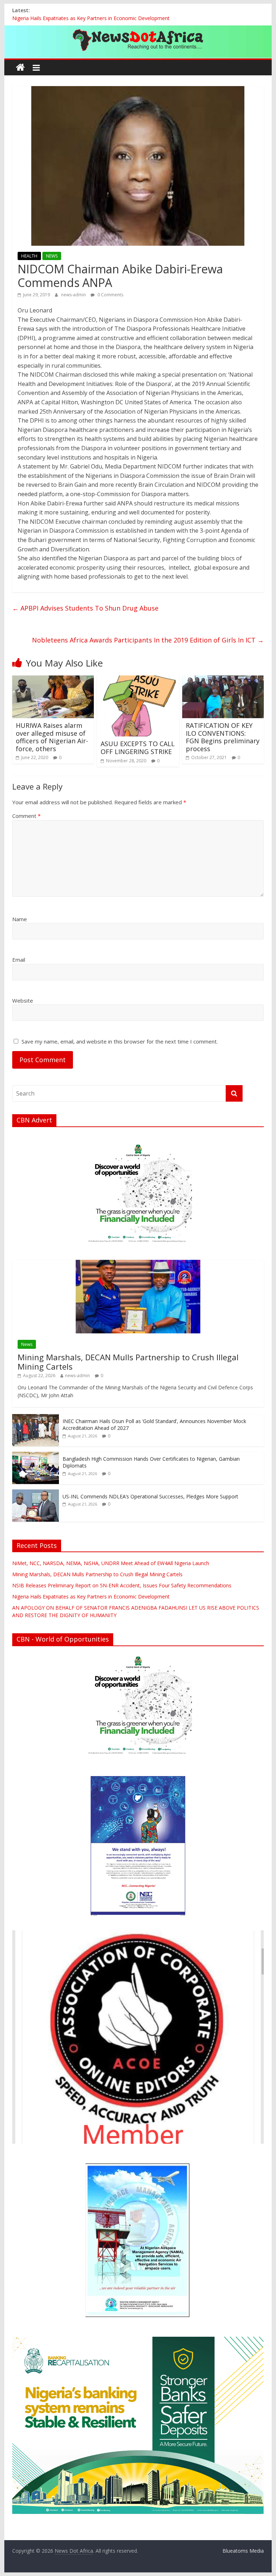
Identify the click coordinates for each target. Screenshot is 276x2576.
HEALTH (29, 256)
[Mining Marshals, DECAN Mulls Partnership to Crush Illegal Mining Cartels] (138, 1264)
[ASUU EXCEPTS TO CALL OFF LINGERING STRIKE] (138, 680)
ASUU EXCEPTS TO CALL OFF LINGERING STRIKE (138, 748)
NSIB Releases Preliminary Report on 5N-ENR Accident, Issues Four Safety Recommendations (122, 1585)
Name (20, 919)
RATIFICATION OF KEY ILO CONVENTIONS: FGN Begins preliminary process (223, 737)
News (27, 1344)
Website (23, 1000)
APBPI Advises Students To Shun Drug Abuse (85, 608)
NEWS (52, 256)
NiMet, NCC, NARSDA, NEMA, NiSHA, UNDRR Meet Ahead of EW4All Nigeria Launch (111, 1563)
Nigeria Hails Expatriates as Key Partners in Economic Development (91, 18)
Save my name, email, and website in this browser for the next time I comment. (120, 1041)
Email (19, 960)
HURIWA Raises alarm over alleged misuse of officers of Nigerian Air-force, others (52, 737)
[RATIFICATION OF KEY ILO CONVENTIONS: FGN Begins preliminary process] (223, 680)
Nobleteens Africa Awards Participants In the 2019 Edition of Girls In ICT (148, 640)
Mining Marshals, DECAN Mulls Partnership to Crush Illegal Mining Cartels (128, 1362)
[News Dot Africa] (20, 68)
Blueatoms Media (243, 2551)
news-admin (74, 295)
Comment (26, 816)
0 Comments (110, 295)
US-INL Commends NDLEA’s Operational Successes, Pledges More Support (150, 1496)
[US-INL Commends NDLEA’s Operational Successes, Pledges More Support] (36, 1493)
